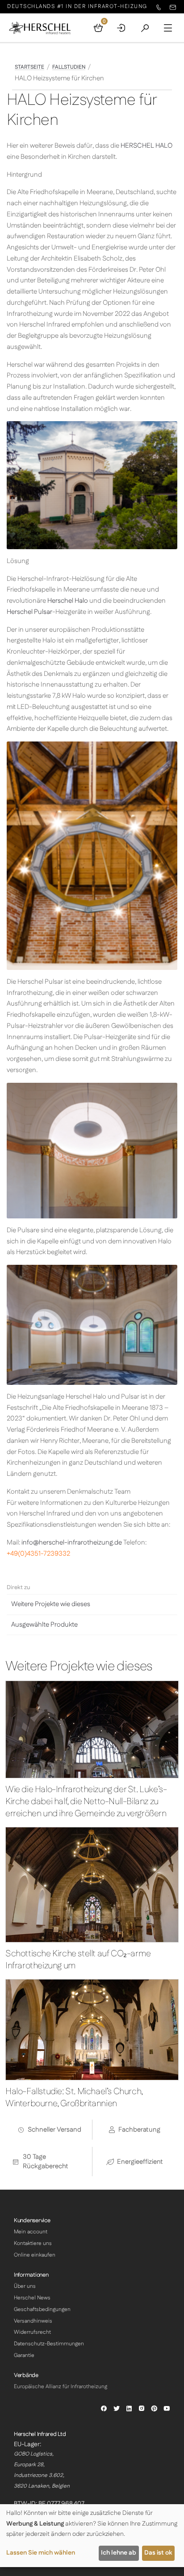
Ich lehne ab (119, 2553)
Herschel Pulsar (29, 612)
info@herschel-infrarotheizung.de (72, 1543)
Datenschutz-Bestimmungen (49, 2344)
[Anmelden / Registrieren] (121, 28)
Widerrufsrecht (32, 2332)
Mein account (31, 2232)
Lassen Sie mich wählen (41, 2553)
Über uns (25, 2286)
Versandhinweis (33, 2321)
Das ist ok (158, 2553)
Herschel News (32, 2298)
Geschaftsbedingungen (42, 2309)
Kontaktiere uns (33, 2243)
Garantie (24, 2355)
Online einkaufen (35, 2255)
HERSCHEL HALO (146, 146)
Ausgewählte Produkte (44, 1625)
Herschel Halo (68, 601)
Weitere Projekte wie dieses (51, 1604)
